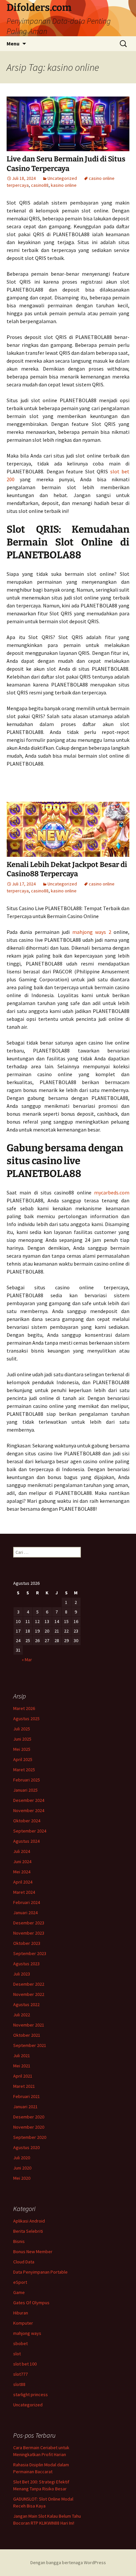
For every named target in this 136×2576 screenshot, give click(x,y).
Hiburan (21, 2313)
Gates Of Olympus (31, 2303)
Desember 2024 (29, 1800)
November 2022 (29, 1994)
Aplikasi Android (29, 2221)
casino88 (40, 185)
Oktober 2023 (27, 1943)
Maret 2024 (24, 1892)
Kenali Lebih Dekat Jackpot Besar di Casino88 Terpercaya (67, 869)
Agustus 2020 (26, 2147)
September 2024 (30, 1831)
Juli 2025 (22, 1729)
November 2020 (29, 2127)
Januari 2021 (25, 2107)
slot (17, 2354)
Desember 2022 (29, 1984)
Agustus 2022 (26, 2004)
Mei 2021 (22, 2066)
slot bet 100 (25, 2364)
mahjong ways (27, 2333)
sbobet (20, 2343)
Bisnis (19, 2241)
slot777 (20, 2374)
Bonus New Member (33, 2252)
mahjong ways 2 (92, 932)
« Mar (27, 1660)
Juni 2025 (22, 1739)
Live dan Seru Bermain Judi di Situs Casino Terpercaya (66, 164)
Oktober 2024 (27, 1821)
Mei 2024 (22, 1872)
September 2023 (30, 1953)
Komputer (23, 2323)
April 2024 (23, 1882)
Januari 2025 (25, 1790)
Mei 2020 (22, 2178)
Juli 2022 (22, 2015)
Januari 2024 (25, 1913)
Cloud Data (24, 2262)
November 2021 (29, 2025)
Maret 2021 (24, 2086)
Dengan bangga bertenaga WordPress (68, 2562)
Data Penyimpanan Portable (40, 2272)
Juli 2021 (22, 2056)
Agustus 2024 (26, 1841)
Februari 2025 (27, 1780)
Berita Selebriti (28, 2231)
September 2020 (30, 2137)
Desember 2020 (29, 2117)
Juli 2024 (22, 1851)
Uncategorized (62, 178)
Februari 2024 (27, 1902)
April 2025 (23, 1759)
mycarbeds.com (112, 1192)
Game (19, 2292)
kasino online (64, 185)
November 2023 (29, 1933)
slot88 (19, 2384)
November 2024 (29, 1810)
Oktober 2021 (27, 2035)
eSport (20, 2282)
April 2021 (23, 2076)
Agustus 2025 (26, 1719)
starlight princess (31, 2394)
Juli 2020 (22, 2158)
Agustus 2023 (26, 1964)
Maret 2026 (24, 1708)
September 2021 (30, 2045)
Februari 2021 (27, 2096)
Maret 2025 (24, 1770)
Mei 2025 (22, 1749)
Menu (13, 43)
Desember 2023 (29, 1923)
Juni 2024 (22, 1862)
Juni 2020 (22, 2168)
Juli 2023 (22, 1974)
